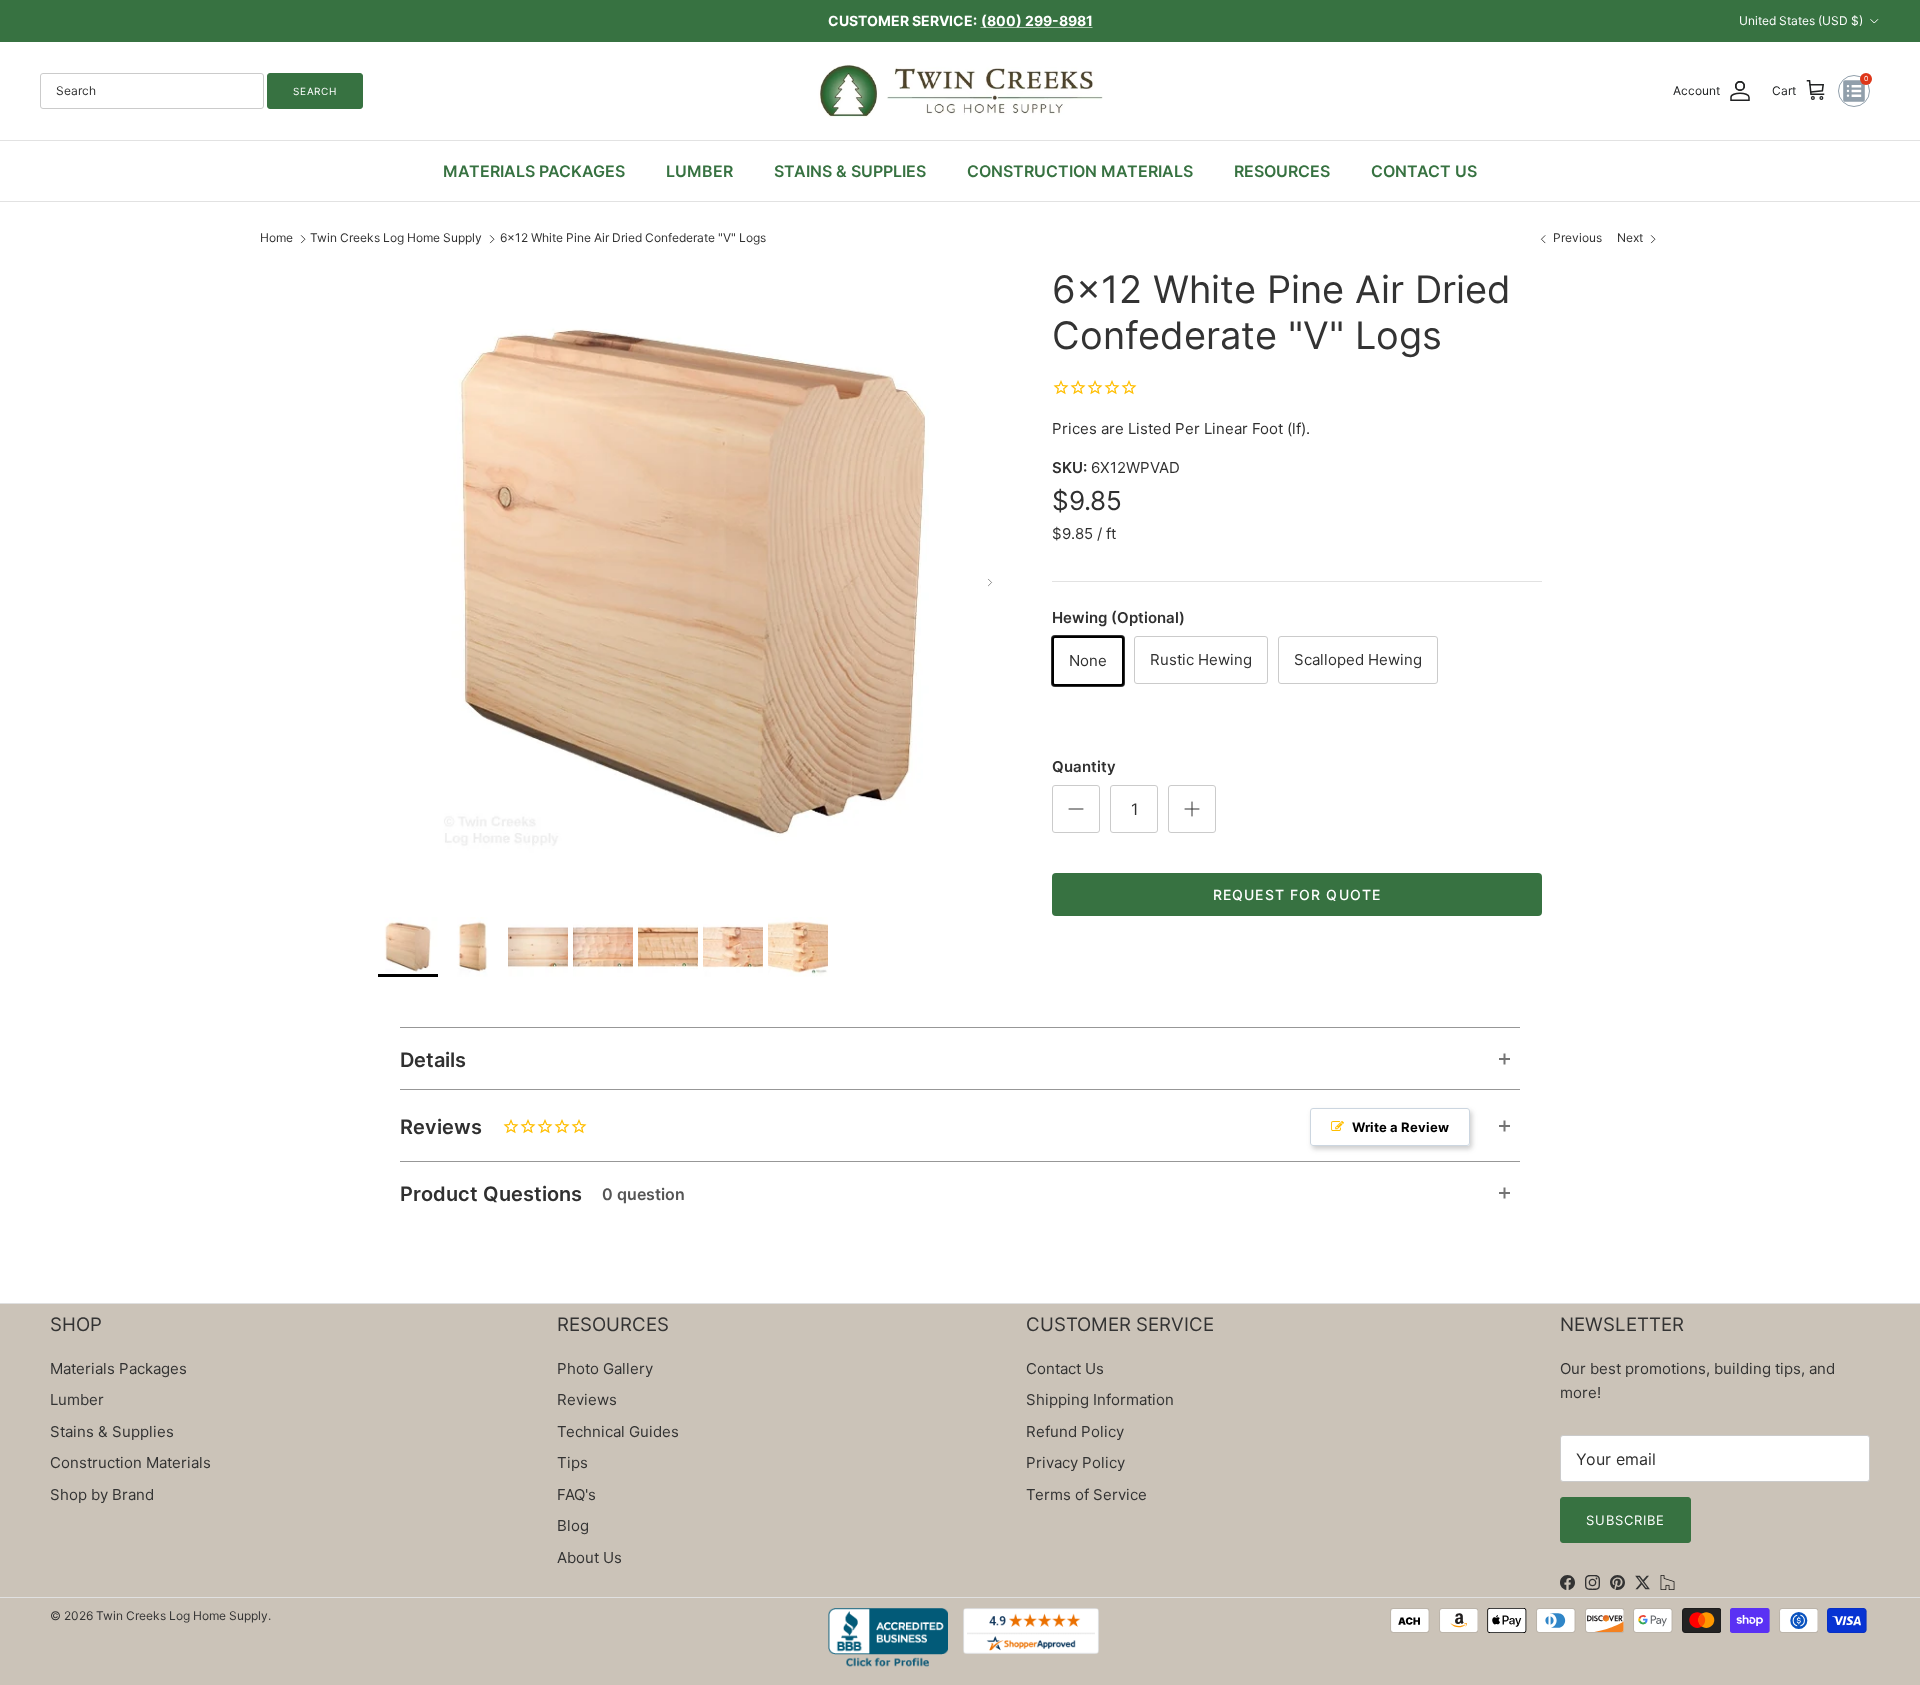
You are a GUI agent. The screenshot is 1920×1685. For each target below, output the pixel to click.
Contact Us (1065, 1368)
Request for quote (1297, 894)
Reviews (924, 1127)
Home (276, 237)
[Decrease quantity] (1076, 809)
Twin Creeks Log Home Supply (396, 237)
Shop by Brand (102, 1494)
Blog (573, 1525)
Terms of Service (1086, 1494)
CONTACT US (1424, 171)
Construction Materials (130, 1462)
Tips (572, 1462)
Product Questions (542, 1194)
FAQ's (576, 1494)
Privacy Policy (1075, 1462)
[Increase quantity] (1192, 809)
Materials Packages (118, 1368)
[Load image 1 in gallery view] (693, 582)
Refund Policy (1075, 1431)
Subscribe (1625, 1520)
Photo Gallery (605, 1368)
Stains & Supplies (112, 1431)
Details (433, 1060)
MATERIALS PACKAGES (534, 171)
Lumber (77, 1399)
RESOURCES (1282, 171)
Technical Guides (618, 1431)
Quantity (1084, 766)
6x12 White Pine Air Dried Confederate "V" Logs (633, 237)
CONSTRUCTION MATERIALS (1080, 171)
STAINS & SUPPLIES (850, 171)
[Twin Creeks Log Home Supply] (960, 91)
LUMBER (699, 171)
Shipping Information (1100, 1399)
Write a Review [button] (1400, 1127)
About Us (589, 1557)
